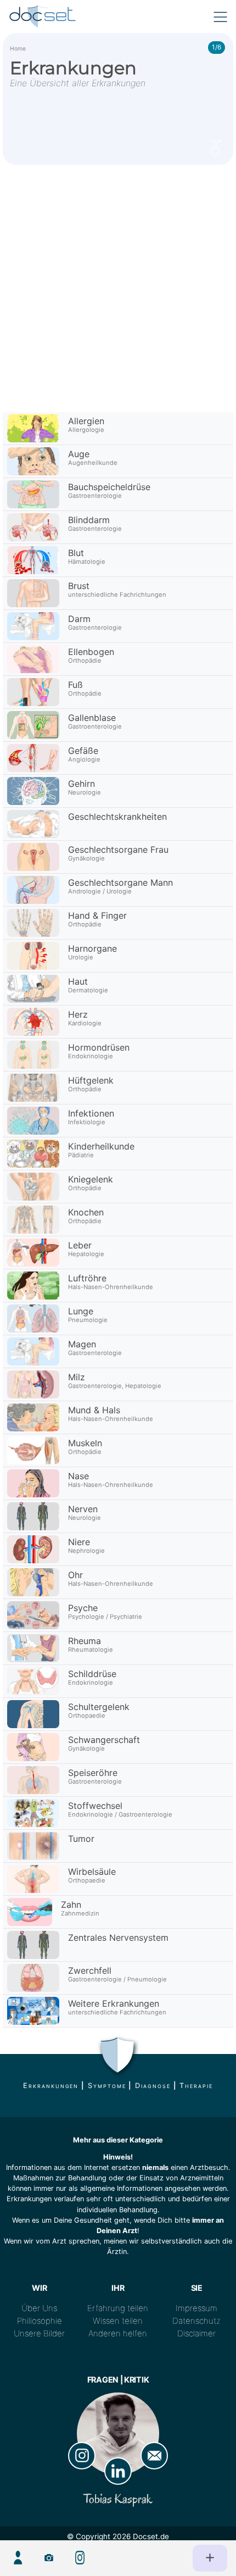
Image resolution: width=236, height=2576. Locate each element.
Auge (79, 454)
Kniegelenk (91, 1179)
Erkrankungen (51, 2086)
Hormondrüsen (99, 1047)
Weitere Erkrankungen (114, 2003)
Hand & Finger (97, 915)
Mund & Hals (94, 1410)
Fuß (75, 685)
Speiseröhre (93, 1773)
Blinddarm (89, 520)
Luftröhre (87, 1278)
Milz (77, 1377)
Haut (78, 981)
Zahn (71, 1905)
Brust (79, 586)
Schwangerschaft (104, 1740)
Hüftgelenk (91, 1080)
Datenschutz (196, 2321)
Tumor (81, 1839)
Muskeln (85, 1443)
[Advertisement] (118, 288)
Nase (78, 1476)
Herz (78, 1014)
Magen (82, 1344)
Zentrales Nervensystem (118, 1937)
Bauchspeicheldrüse (109, 487)
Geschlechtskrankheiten (117, 817)
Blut (76, 553)
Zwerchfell (90, 1970)
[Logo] (43, 16)
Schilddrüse (92, 1674)
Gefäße (83, 751)
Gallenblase (92, 718)
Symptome (107, 2086)
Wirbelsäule (92, 1872)
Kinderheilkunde (101, 1146)
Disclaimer (196, 2333)
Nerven (83, 1509)
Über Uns (39, 2308)
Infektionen (91, 1113)
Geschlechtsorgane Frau (118, 850)
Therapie (196, 2086)
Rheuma (85, 1641)
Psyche (83, 1608)
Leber (80, 1245)
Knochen (86, 1212)
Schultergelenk (99, 1707)
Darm (79, 619)
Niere (79, 1542)
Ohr (75, 1575)
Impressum (196, 2308)
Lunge (81, 1311)
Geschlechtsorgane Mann (120, 882)
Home (18, 49)
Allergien (86, 421)
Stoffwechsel (95, 1806)
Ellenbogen (91, 652)
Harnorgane (92, 948)
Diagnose (153, 2086)
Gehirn (82, 784)
